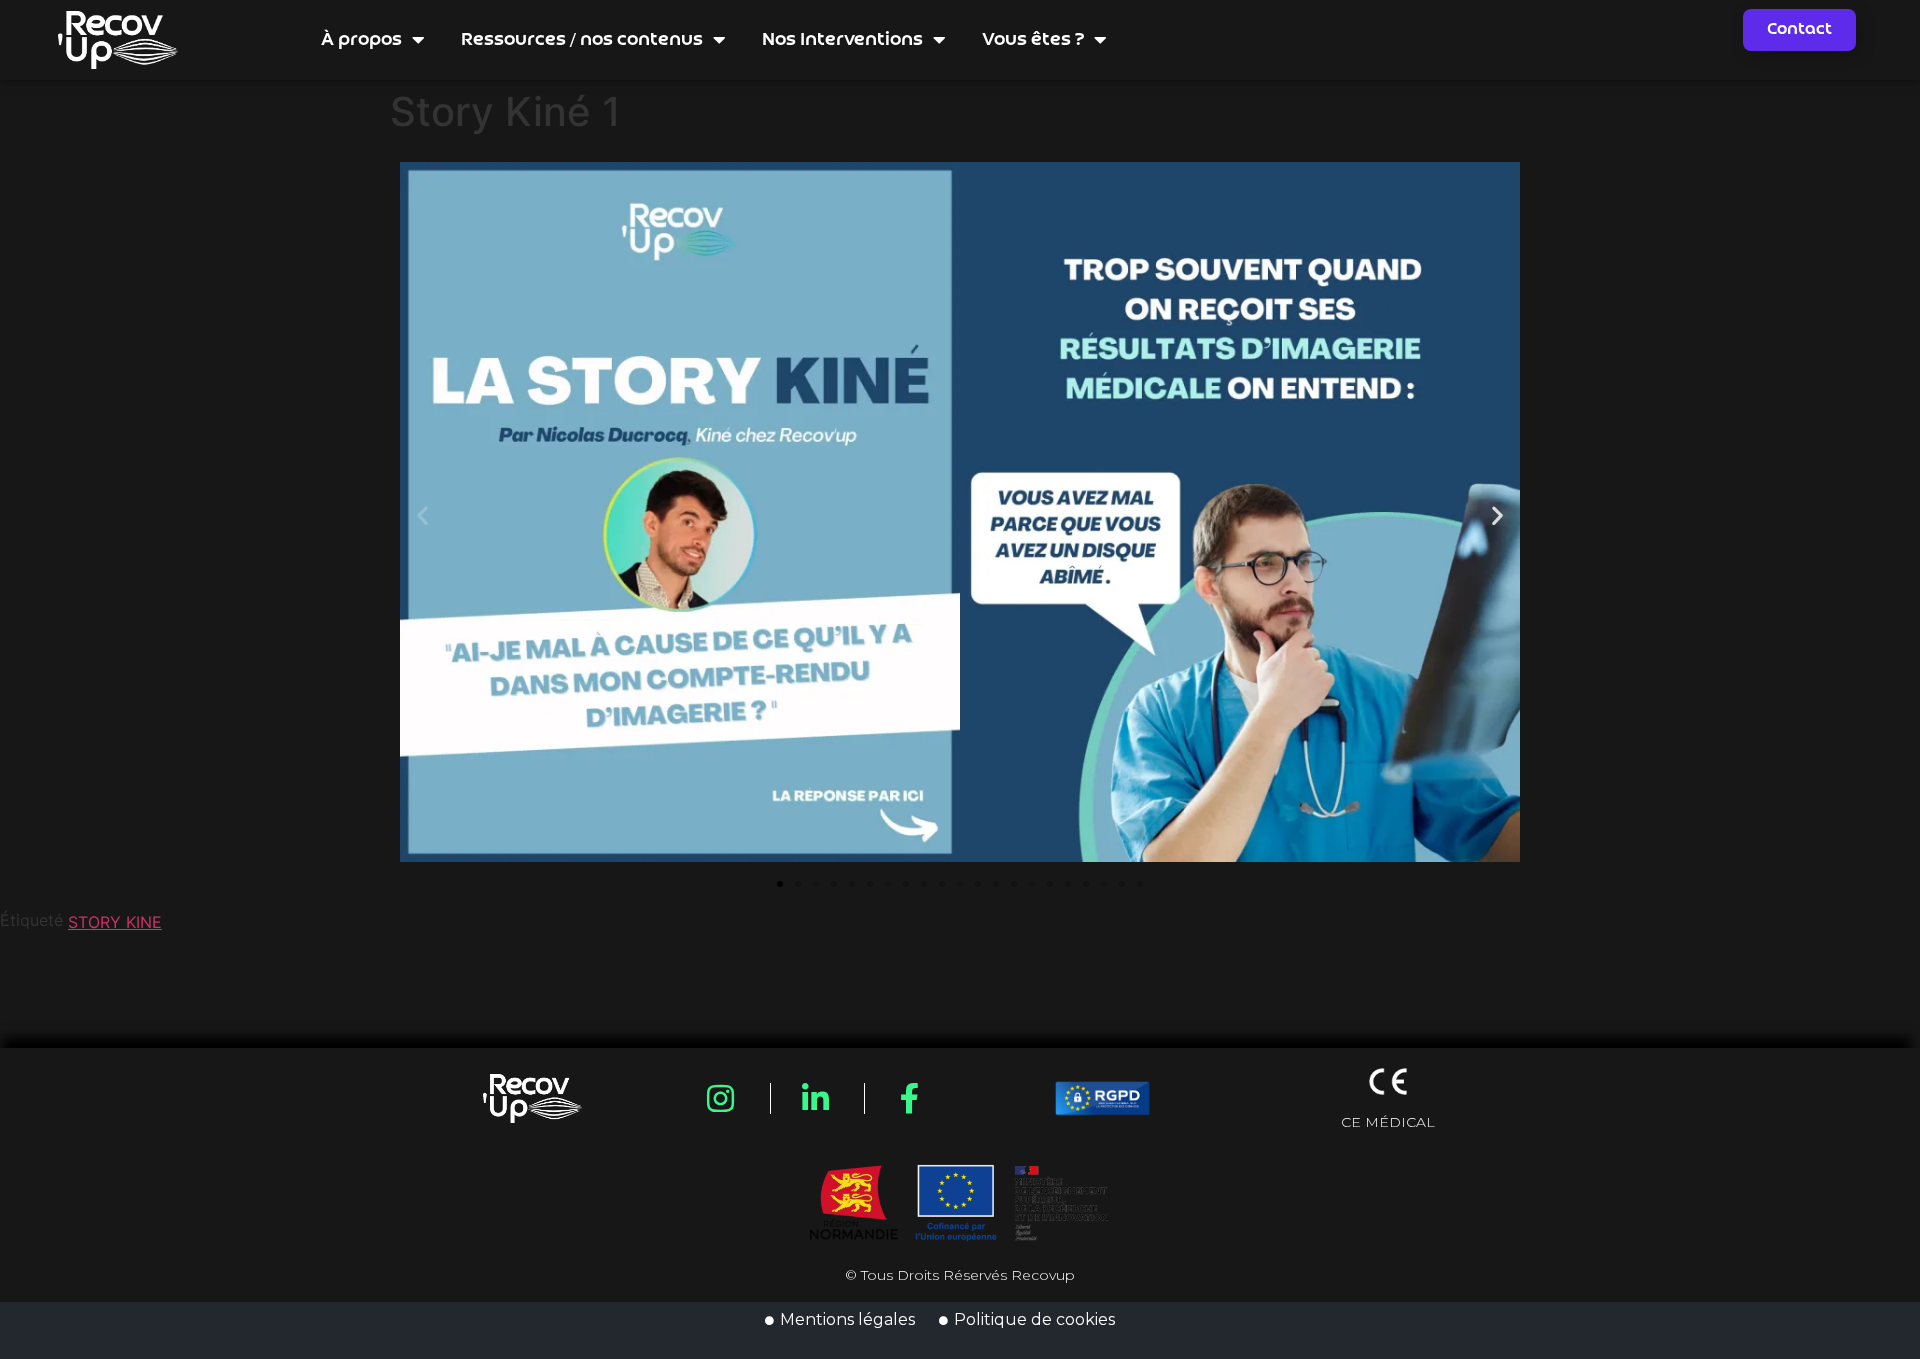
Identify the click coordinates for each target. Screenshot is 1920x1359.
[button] (422, 515)
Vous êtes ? (1033, 40)
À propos (361, 40)
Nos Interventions (842, 40)
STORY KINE (115, 922)
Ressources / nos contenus (582, 40)
